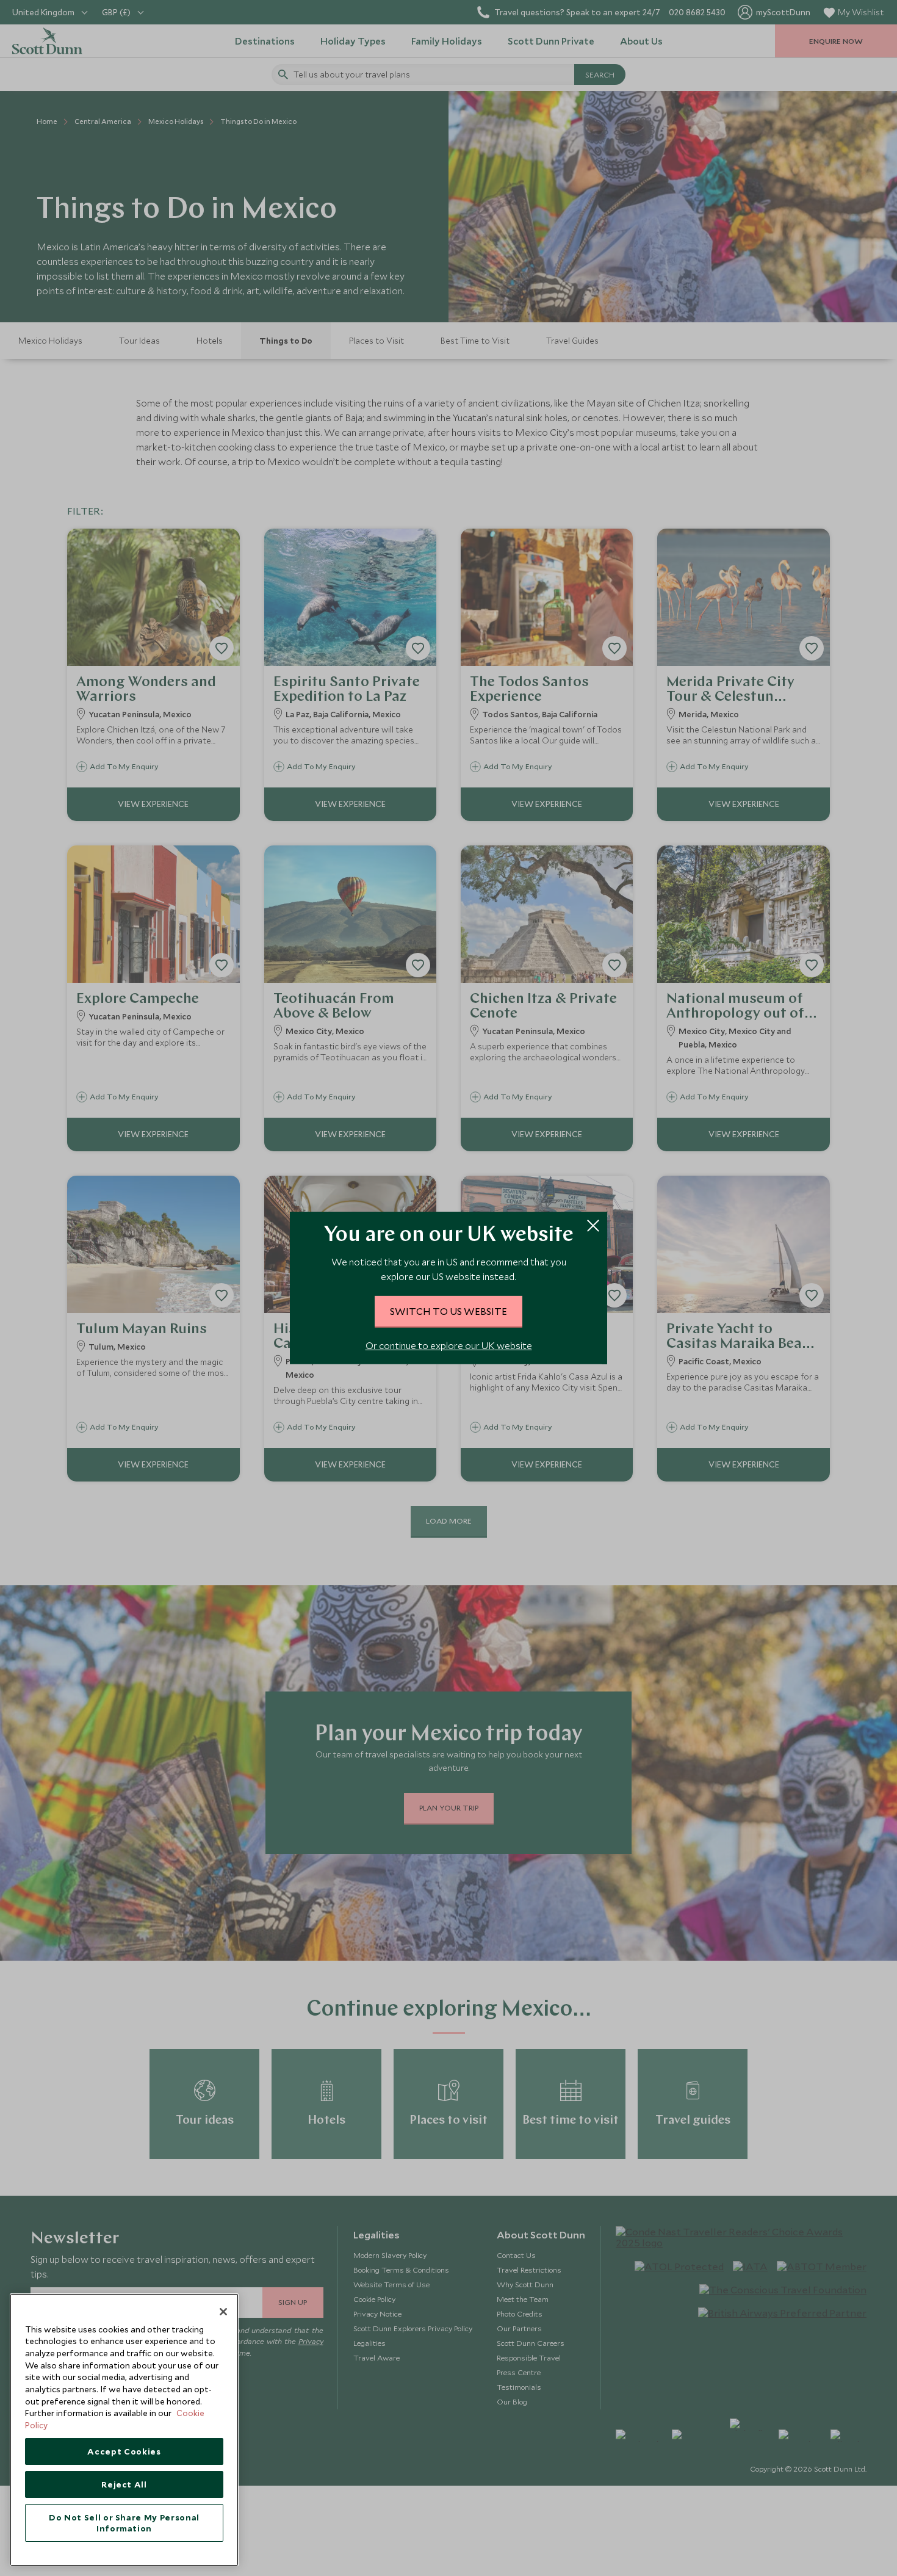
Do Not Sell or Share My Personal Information (124, 2523)
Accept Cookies (124, 2451)
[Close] (223, 2312)
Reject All (124, 2484)
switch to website (448, 1311)
